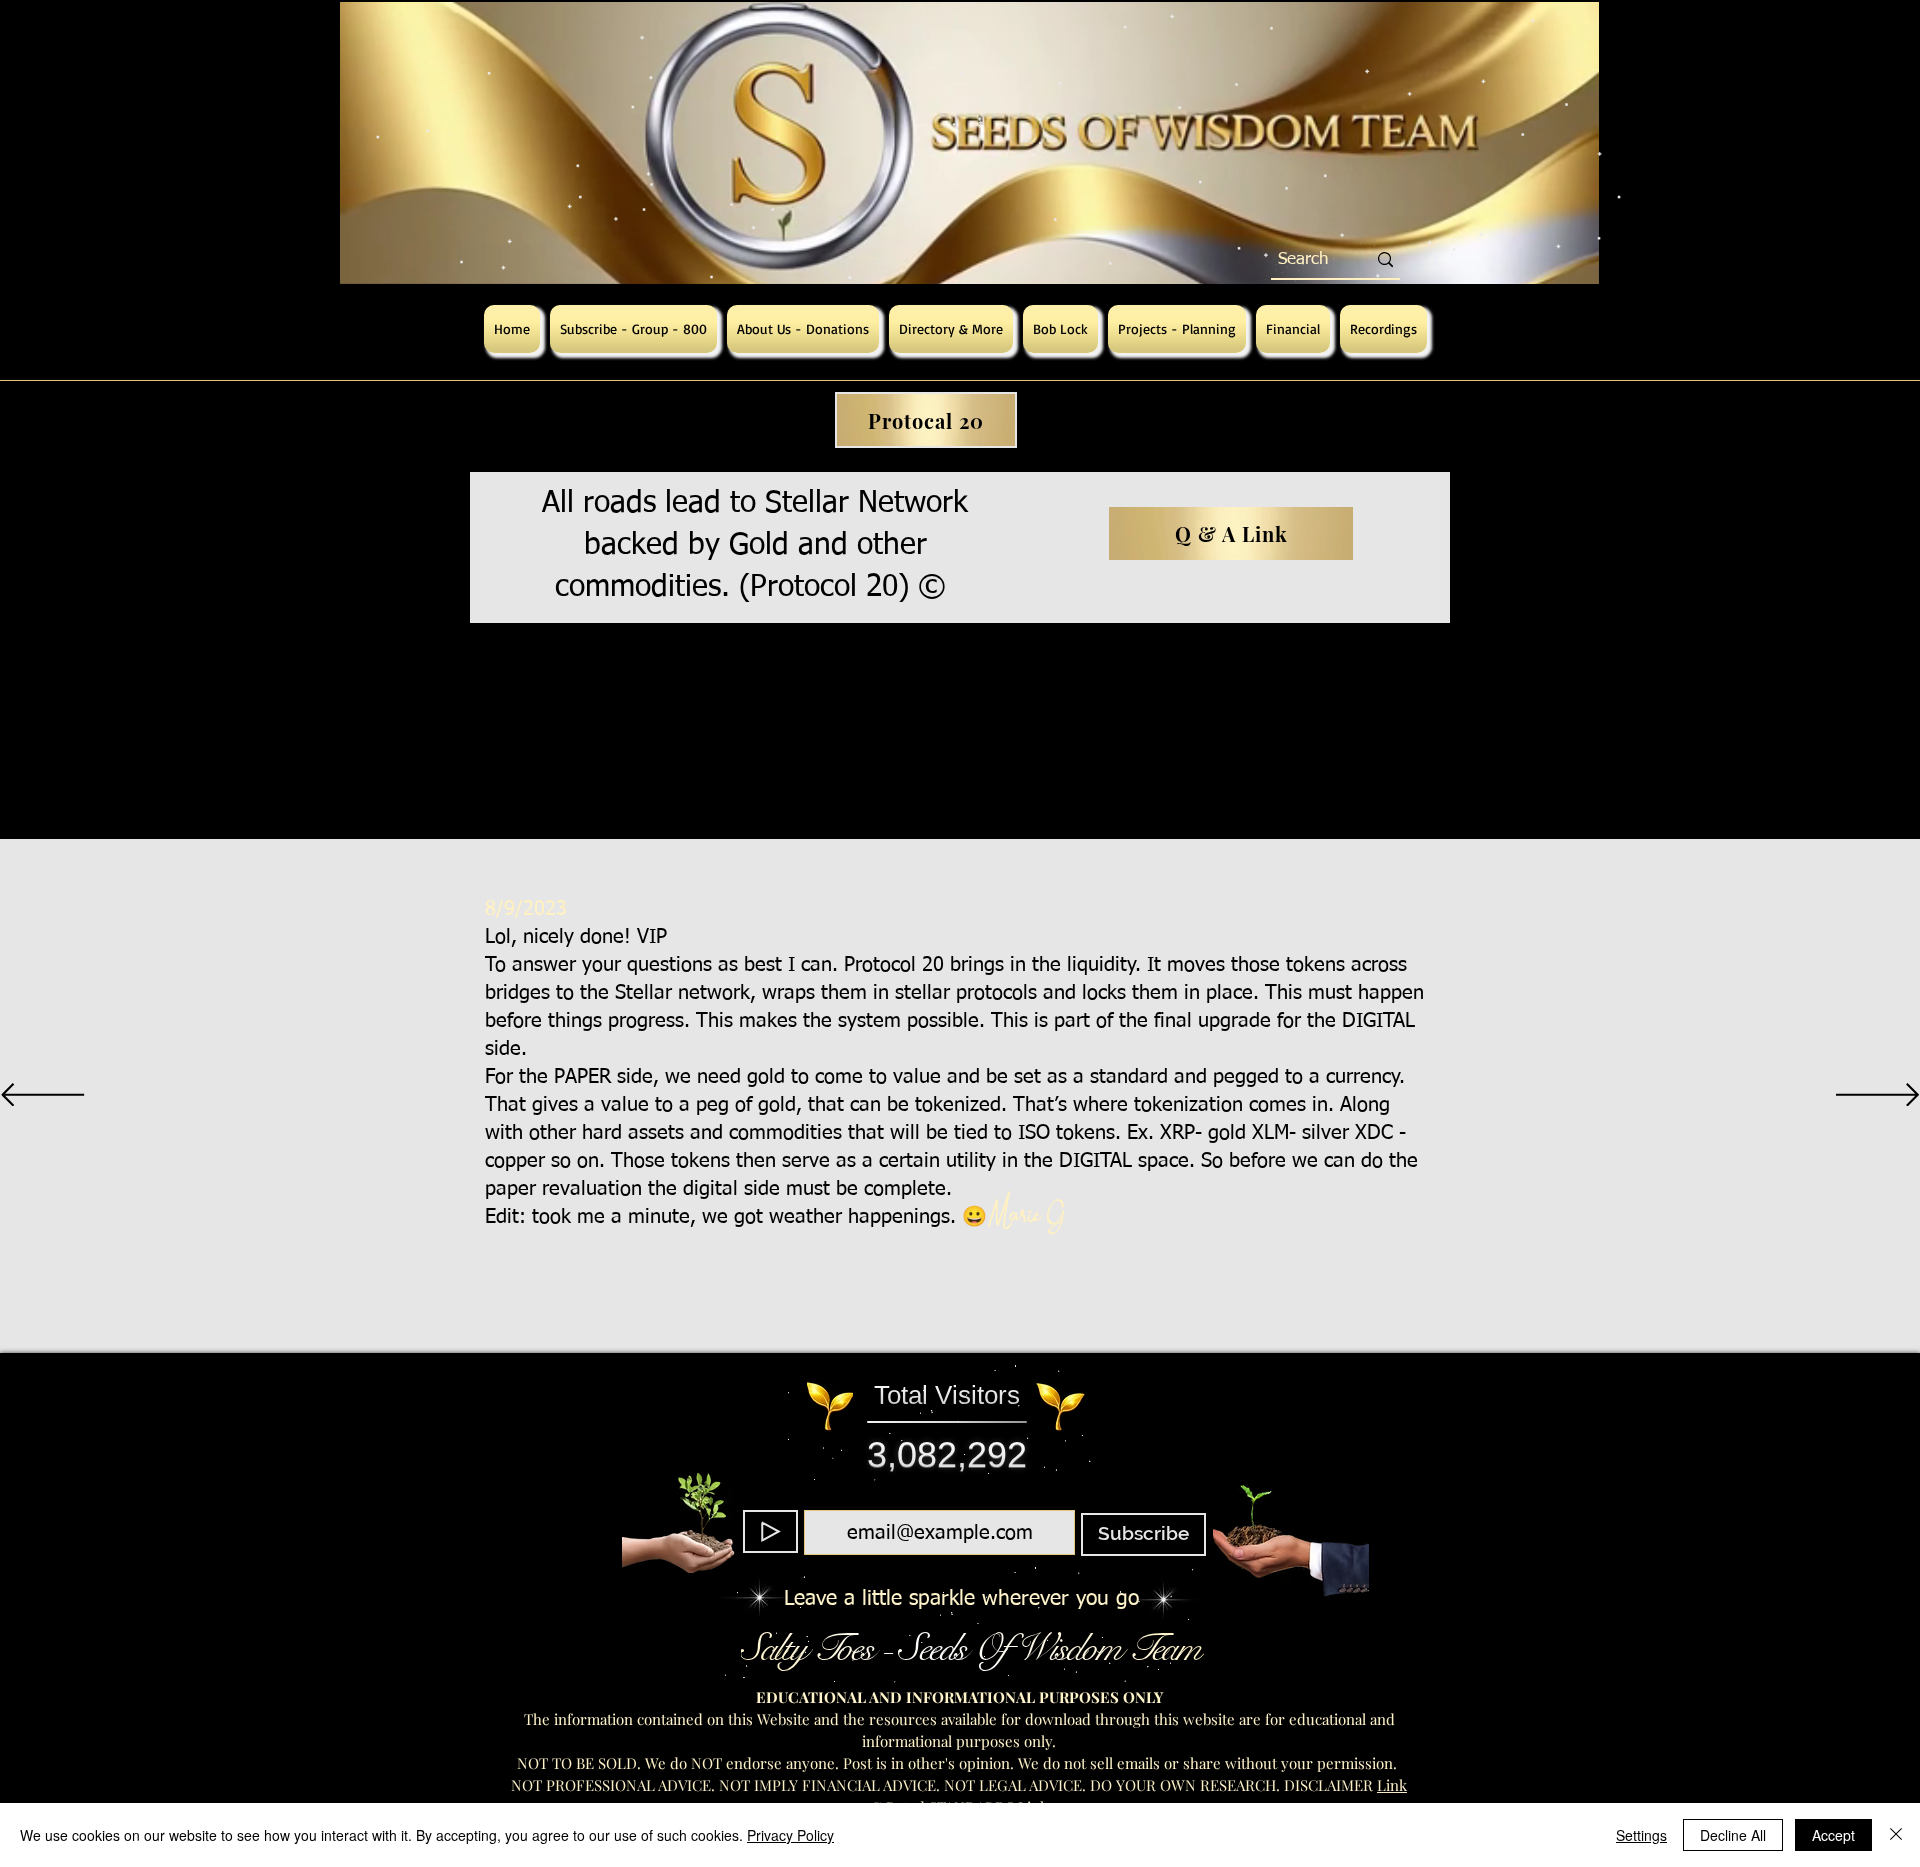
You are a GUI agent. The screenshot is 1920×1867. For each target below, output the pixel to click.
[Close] (1896, 1835)
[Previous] (42, 1096)
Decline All (1733, 1835)
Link (1392, 1785)
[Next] (1877, 1096)
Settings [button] (1641, 1835)
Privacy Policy (790, 1835)
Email (934, 1498)
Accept (1833, 1835)
